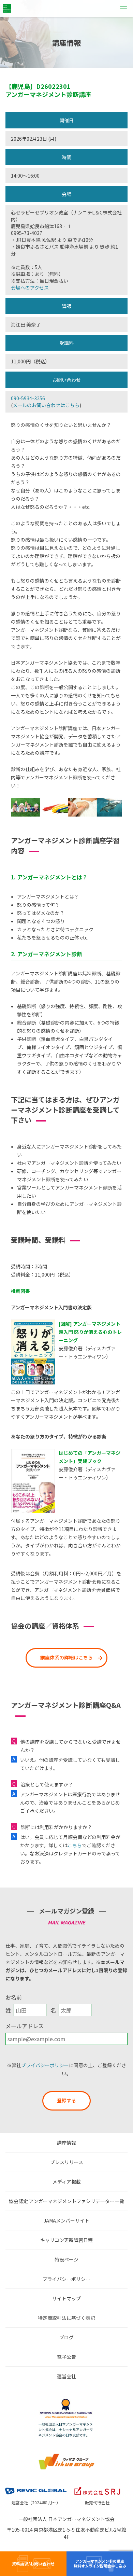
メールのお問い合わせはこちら (46, 405)
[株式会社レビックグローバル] (36, 2487)
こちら (75, 1845)
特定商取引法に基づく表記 (66, 2318)
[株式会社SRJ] (97, 2487)
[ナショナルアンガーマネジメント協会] (66, 2400)
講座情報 (66, 2143)
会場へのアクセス (30, 288)
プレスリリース (67, 2162)
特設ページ (66, 2259)
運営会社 (66, 2376)
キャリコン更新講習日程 (66, 2240)
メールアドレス (25, 2026)
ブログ (66, 2337)
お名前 (14, 1997)
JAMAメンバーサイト (66, 2220)
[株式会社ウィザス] (66, 2455)
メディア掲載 (67, 2182)
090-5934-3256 (28, 398)
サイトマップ (66, 2298)
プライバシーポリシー (45, 2065)
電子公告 (66, 2357)
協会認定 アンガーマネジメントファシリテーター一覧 (66, 2201)
